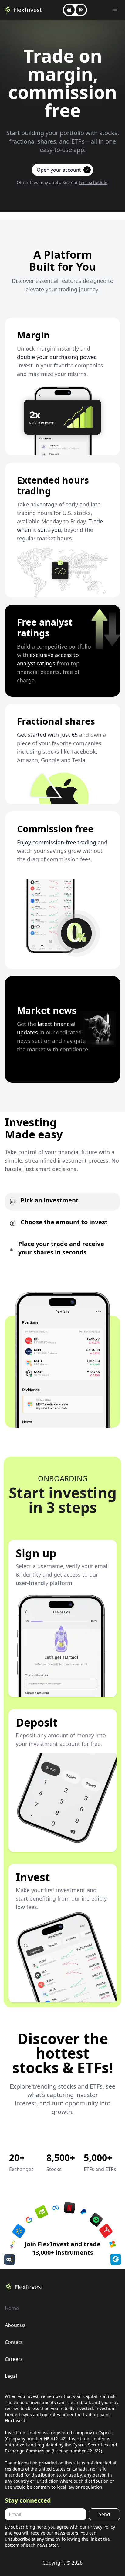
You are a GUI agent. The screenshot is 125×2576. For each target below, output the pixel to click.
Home (12, 2308)
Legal (11, 2376)
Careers (14, 2359)
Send (104, 2514)
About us (15, 2325)
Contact (14, 2342)
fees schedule (93, 182)
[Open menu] (115, 10)
